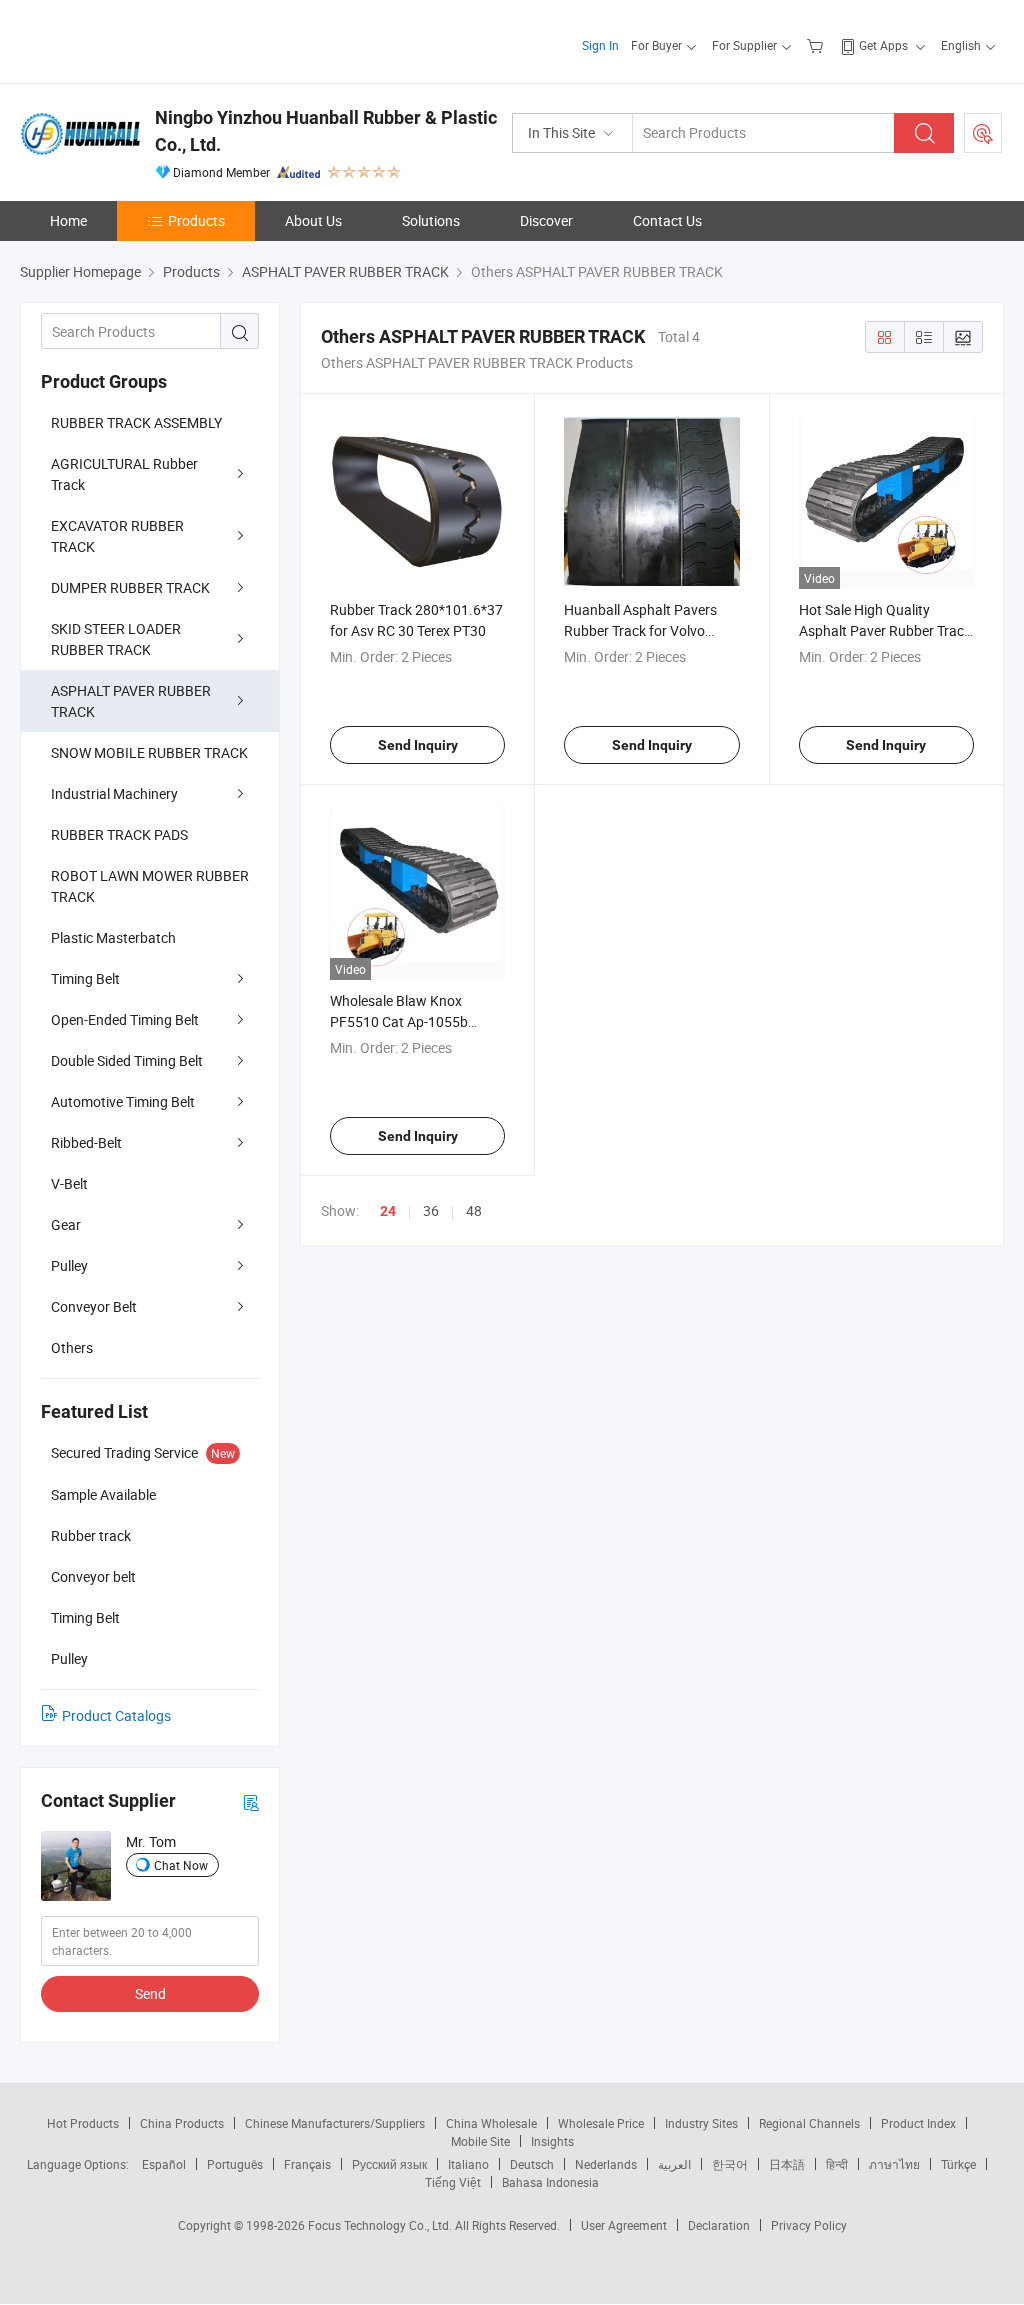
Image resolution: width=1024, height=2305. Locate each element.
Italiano (468, 2164)
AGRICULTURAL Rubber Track (124, 474)
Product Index (918, 2123)
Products (196, 220)
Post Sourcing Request (983, 133)
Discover (546, 220)
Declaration (719, 2225)
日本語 (787, 2164)
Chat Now (181, 1865)
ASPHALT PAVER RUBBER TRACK (131, 701)
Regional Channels (809, 2123)
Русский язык (389, 2164)
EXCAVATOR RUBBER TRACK (117, 536)
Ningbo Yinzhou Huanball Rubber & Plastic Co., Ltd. (326, 131)
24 (388, 1211)
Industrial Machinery (114, 793)
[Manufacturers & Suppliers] (148, 39)
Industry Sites (701, 2123)
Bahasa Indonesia (550, 2182)
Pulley (69, 1265)
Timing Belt (85, 978)
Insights (552, 2141)
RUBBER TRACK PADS (119, 834)
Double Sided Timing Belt (127, 1060)
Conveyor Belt (94, 1306)
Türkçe (958, 2164)
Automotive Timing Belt (123, 1101)
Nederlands (606, 2164)
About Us (313, 220)
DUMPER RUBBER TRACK (130, 587)
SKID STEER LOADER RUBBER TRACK (116, 639)
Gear (66, 1224)
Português (235, 2164)
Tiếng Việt (453, 2182)
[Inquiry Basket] (817, 45)
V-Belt (69, 1183)
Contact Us (667, 220)
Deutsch (532, 2164)
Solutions (431, 220)
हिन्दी (837, 2164)
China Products (182, 2123)
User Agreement (624, 2225)
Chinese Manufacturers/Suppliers (335, 2123)
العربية (674, 2164)
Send (150, 1993)
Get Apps (883, 45)
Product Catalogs (116, 1715)
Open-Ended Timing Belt (125, 1019)
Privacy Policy (809, 2225)
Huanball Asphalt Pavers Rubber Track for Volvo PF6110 (640, 630)
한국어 (730, 2164)
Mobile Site (480, 2141)
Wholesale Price (601, 2123)
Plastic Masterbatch (113, 937)
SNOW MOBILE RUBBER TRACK (149, 752)
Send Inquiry (418, 745)
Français (307, 2164)
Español (164, 2164)
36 (431, 1210)
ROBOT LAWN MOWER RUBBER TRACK (150, 886)
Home (68, 220)
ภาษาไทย (894, 2164)
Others (72, 1347)
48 (474, 1210)
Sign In (600, 45)
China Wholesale (491, 2123)
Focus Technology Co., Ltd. (381, 2225)
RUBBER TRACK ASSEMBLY (136, 422)
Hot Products (83, 2123)
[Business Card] (251, 1801)
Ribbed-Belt (86, 1142)
